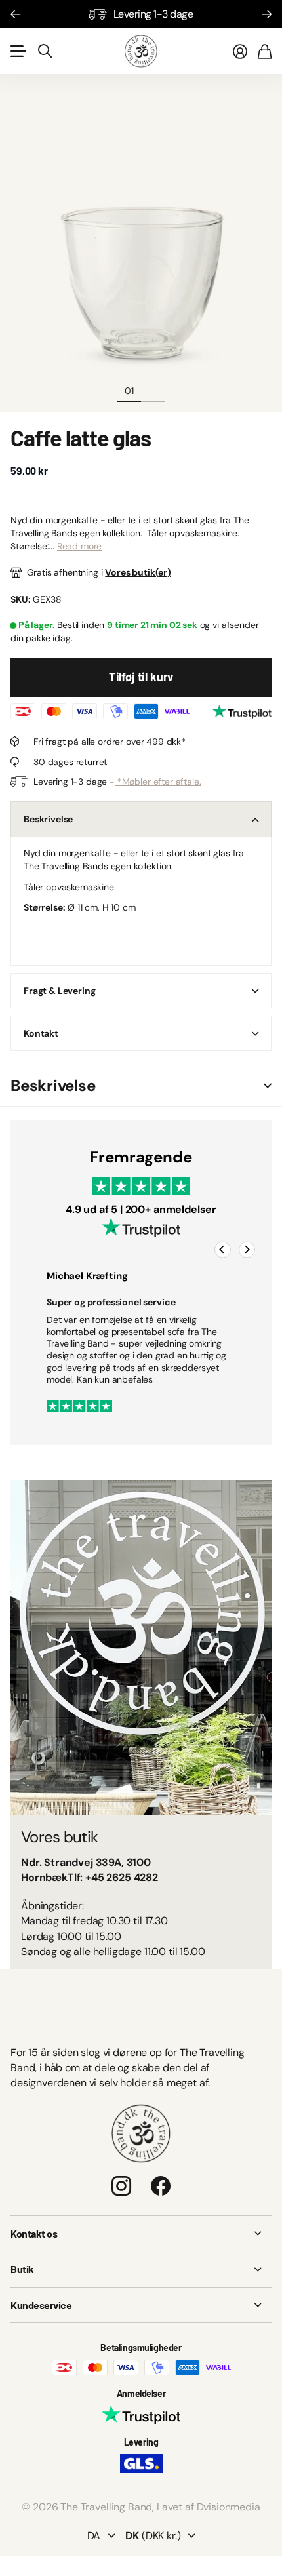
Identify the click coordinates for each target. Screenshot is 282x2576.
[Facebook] (161, 2186)
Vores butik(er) (138, 572)
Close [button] (141, 2234)
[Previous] (223, 1250)
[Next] (247, 1250)
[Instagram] (121, 2186)
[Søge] (45, 51)
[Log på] (240, 51)
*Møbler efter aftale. (158, 782)
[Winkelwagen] (265, 51)
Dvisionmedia (229, 2507)
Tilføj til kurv (141, 677)
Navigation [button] (18, 51)
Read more (80, 546)
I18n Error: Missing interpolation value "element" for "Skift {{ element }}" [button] (268, 1086)
